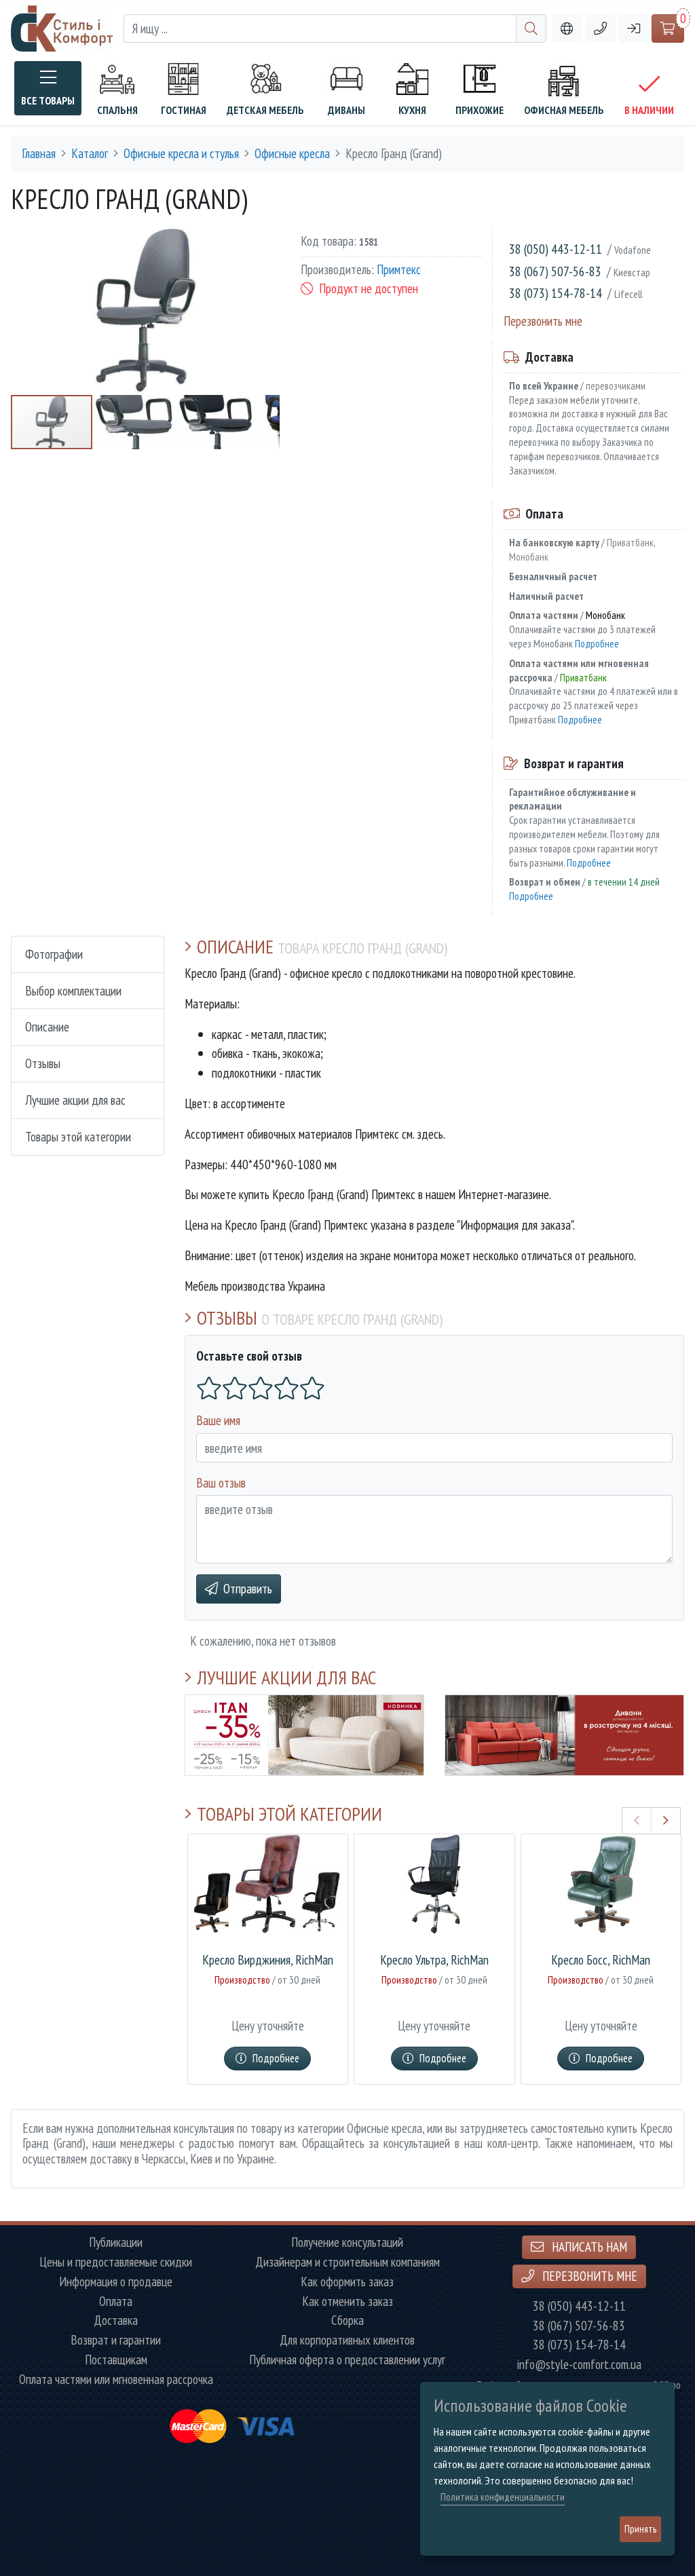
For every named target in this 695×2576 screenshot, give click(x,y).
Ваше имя (218, 1420)
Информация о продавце (116, 2282)
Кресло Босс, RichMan (601, 1960)
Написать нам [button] (588, 2247)
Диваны (346, 110)
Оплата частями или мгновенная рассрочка (116, 2380)
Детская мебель (265, 110)
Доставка (116, 2321)
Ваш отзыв (221, 1482)
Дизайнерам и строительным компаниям (347, 2262)
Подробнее (597, 643)
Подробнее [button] (276, 2058)
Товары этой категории (78, 1136)
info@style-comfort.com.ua (579, 2365)
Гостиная (184, 110)
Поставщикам (116, 2360)
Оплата (116, 2302)
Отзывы (43, 1063)
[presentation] (637, 1821)
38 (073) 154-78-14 (556, 293)
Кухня (412, 110)
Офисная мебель (564, 110)
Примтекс (399, 269)
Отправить (248, 1588)
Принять (640, 2529)
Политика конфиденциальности (503, 2497)
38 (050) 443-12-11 (556, 249)
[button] (600, 29)
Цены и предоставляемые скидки (116, 2262)
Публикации (116, 2242)
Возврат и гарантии (116, 2340)
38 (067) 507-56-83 (555, 271)
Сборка (347, 2321)
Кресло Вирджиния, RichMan (268, 1960)
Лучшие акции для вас (75, 1100)
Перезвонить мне (543, 321)
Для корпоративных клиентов (347, 2340)
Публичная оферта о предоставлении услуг (347, 2360)
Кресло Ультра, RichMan (434, 1960)
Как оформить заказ (347, 2282)
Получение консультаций (347, 2242)
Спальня (117, 110)
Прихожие (480, 110)
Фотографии (54, 954)
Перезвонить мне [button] (588, 2276)
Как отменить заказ (347, 2302)
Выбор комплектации (73, 990)
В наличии (649, 110)
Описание (47, 1026)
